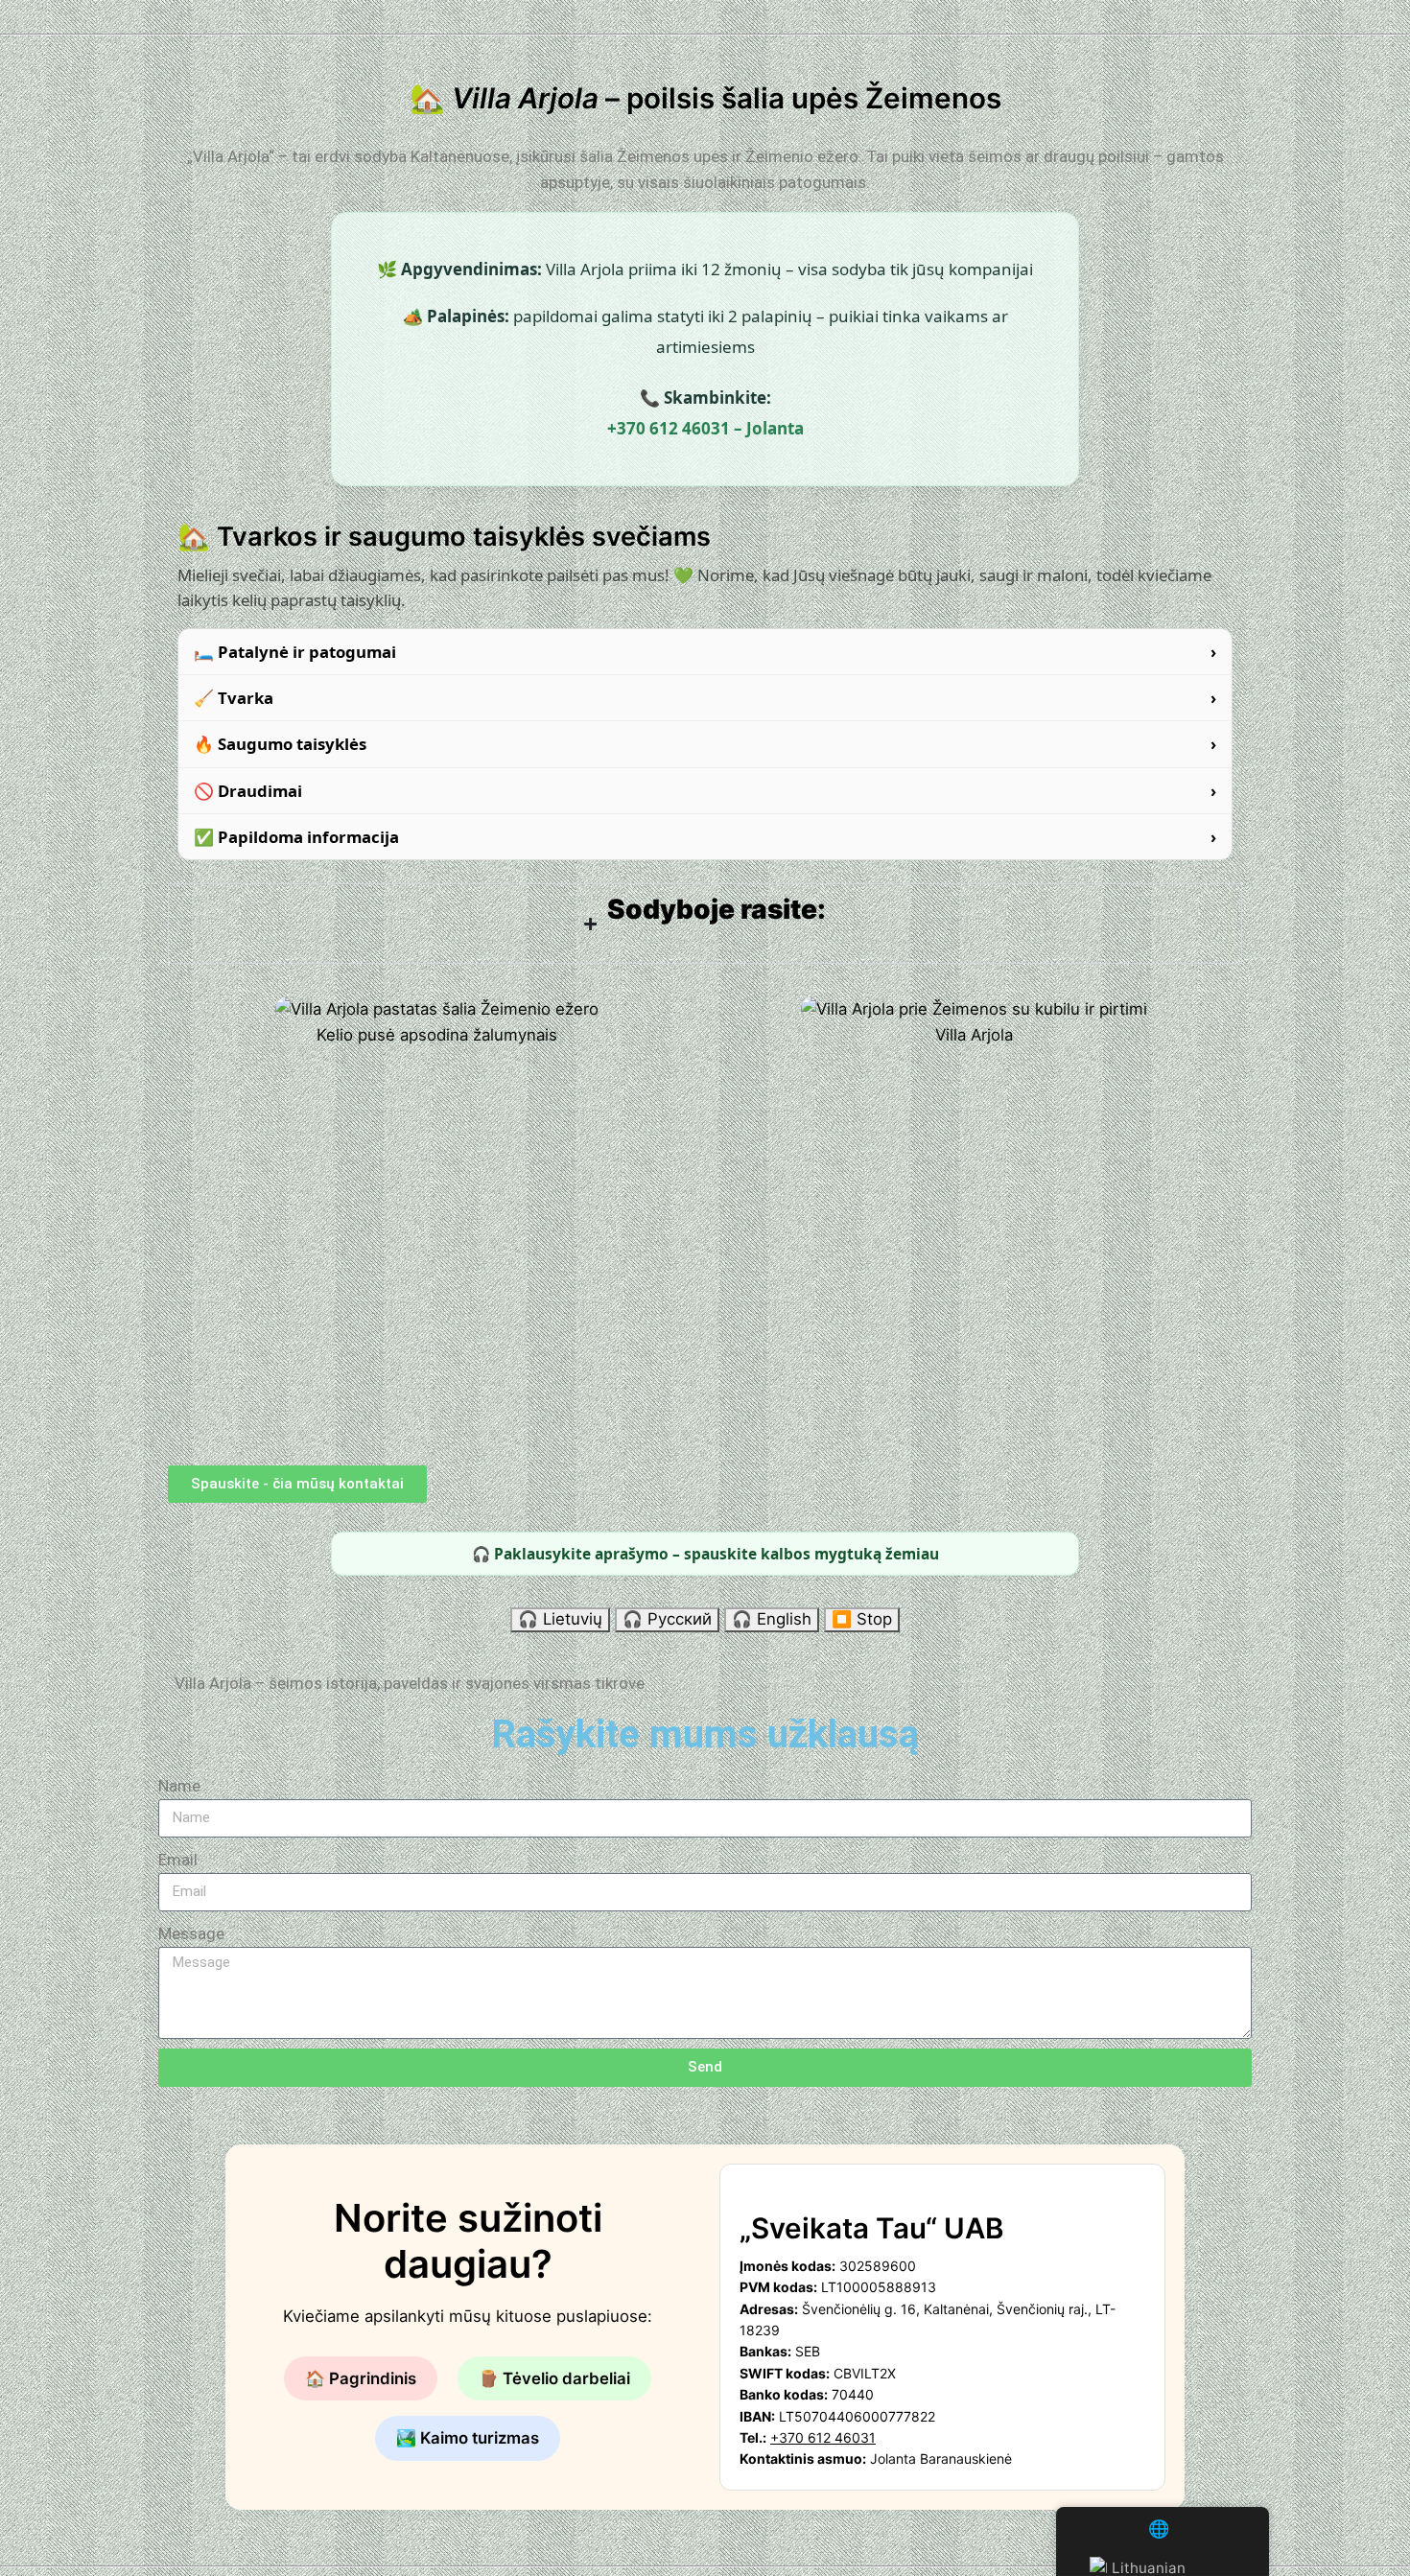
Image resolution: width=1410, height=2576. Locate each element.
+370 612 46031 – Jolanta (705, 428)
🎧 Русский (667, 1619)
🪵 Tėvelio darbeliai (554, 2378)
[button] (705, 1684)
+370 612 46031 (823, 2437)
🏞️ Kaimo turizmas (468, 2438)
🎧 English (772, 1619)
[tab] (705, 652)
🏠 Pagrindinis (361, 2378)
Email (178, 1860)
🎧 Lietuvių (560, 1619)
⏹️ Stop (862, 1619)
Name (179, 1786)
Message (191, 1933)
